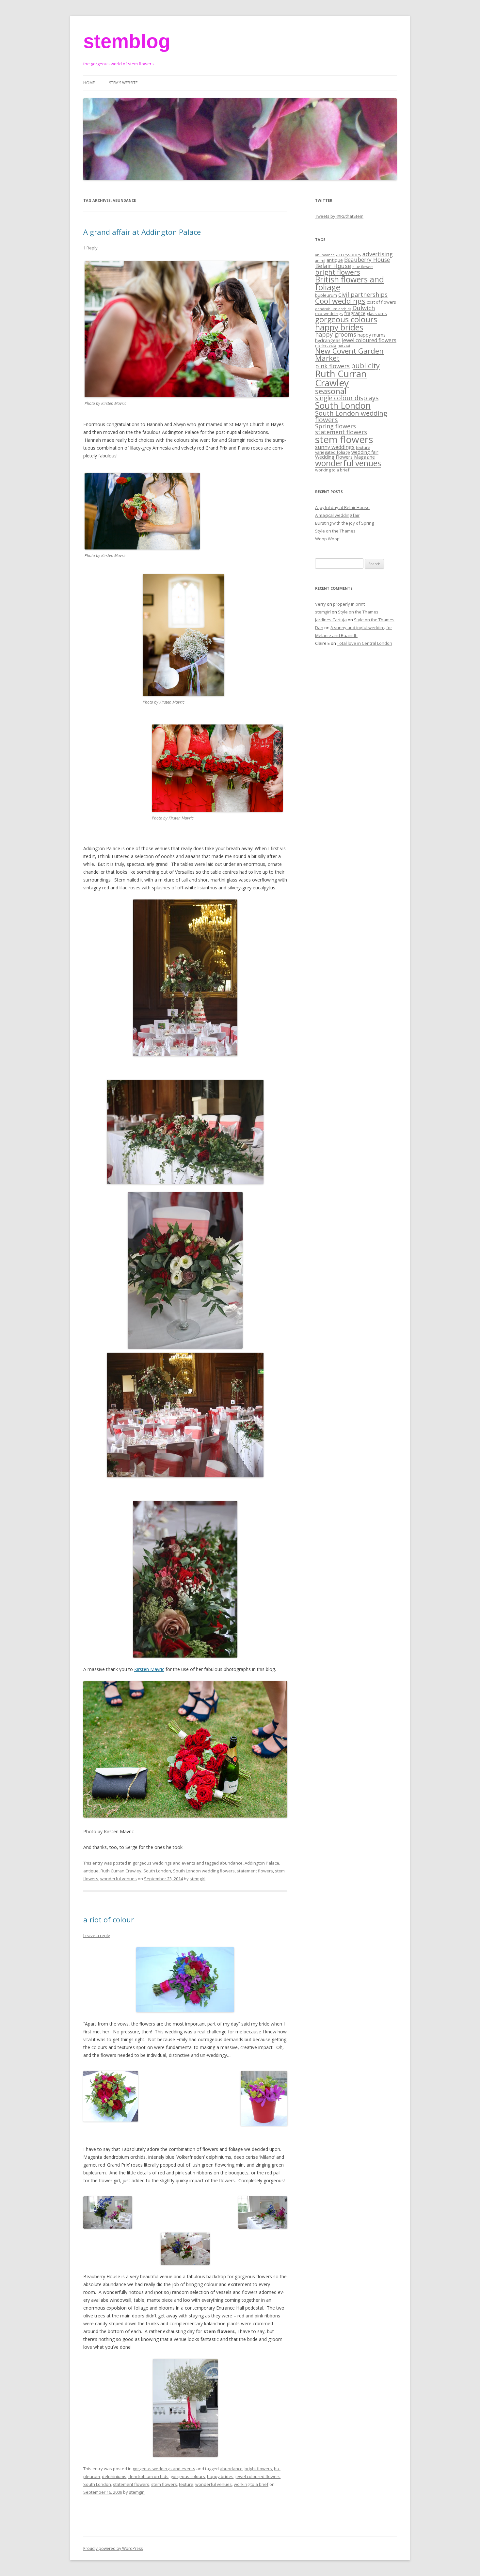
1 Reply (90, 248)
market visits (326, 345)
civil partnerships (363, 294)
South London (157, 1871)
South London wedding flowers (204, 1871)
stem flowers (164, 2484)
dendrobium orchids (148, 2476)
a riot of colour (109, 1919)
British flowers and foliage (350, 283)
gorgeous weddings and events (164, 1863)
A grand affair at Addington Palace (142, 232)
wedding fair (365, 452)
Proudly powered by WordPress (113, 2548)
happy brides (220, 2476)
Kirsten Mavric (149, 1669)
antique (91, 1871)
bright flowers (258, 2469)
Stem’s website (123, 83)
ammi (320, 261)
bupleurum (326, 295)
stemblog (127, 41)
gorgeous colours (188, 2476)
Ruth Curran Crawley (121, 1871)
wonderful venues (119, 1879)
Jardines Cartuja (331, 620)
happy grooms (336, 334)
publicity (365, 366)
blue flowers (363, 267)
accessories (349, 254)
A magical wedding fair (337, 515)
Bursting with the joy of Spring (344, 523)
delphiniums (114, 2476)
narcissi (344, 345)
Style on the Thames (335, 531)
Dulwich (364, 308)
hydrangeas (328, 340)
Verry (320, 604)
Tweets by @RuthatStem (339, 216)
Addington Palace (262, 1863)
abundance (231, 1863)
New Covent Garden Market (349, 355)
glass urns (377, 313)
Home (89, 83)
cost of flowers (381, 302)
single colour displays (347, 398)
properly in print (349, 604)
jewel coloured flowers (258, 2476)
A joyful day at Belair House (342, 507)
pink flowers (332, 366)
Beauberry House (367, 260)
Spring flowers (336, 426)
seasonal (331, 391)
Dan (319, 628)
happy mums (372, 335)
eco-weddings (329, 313)
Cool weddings (340, 301)
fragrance (355, 313)
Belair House (333, 266)
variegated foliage (333, 452)
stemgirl (198, 1879)
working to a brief (251, 2484)
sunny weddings (335, 447)
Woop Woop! (328, 539)
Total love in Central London (365, 643)
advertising (378, 254)
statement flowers (255, 1871)
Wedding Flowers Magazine (345, 457)
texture (186, 2484)
